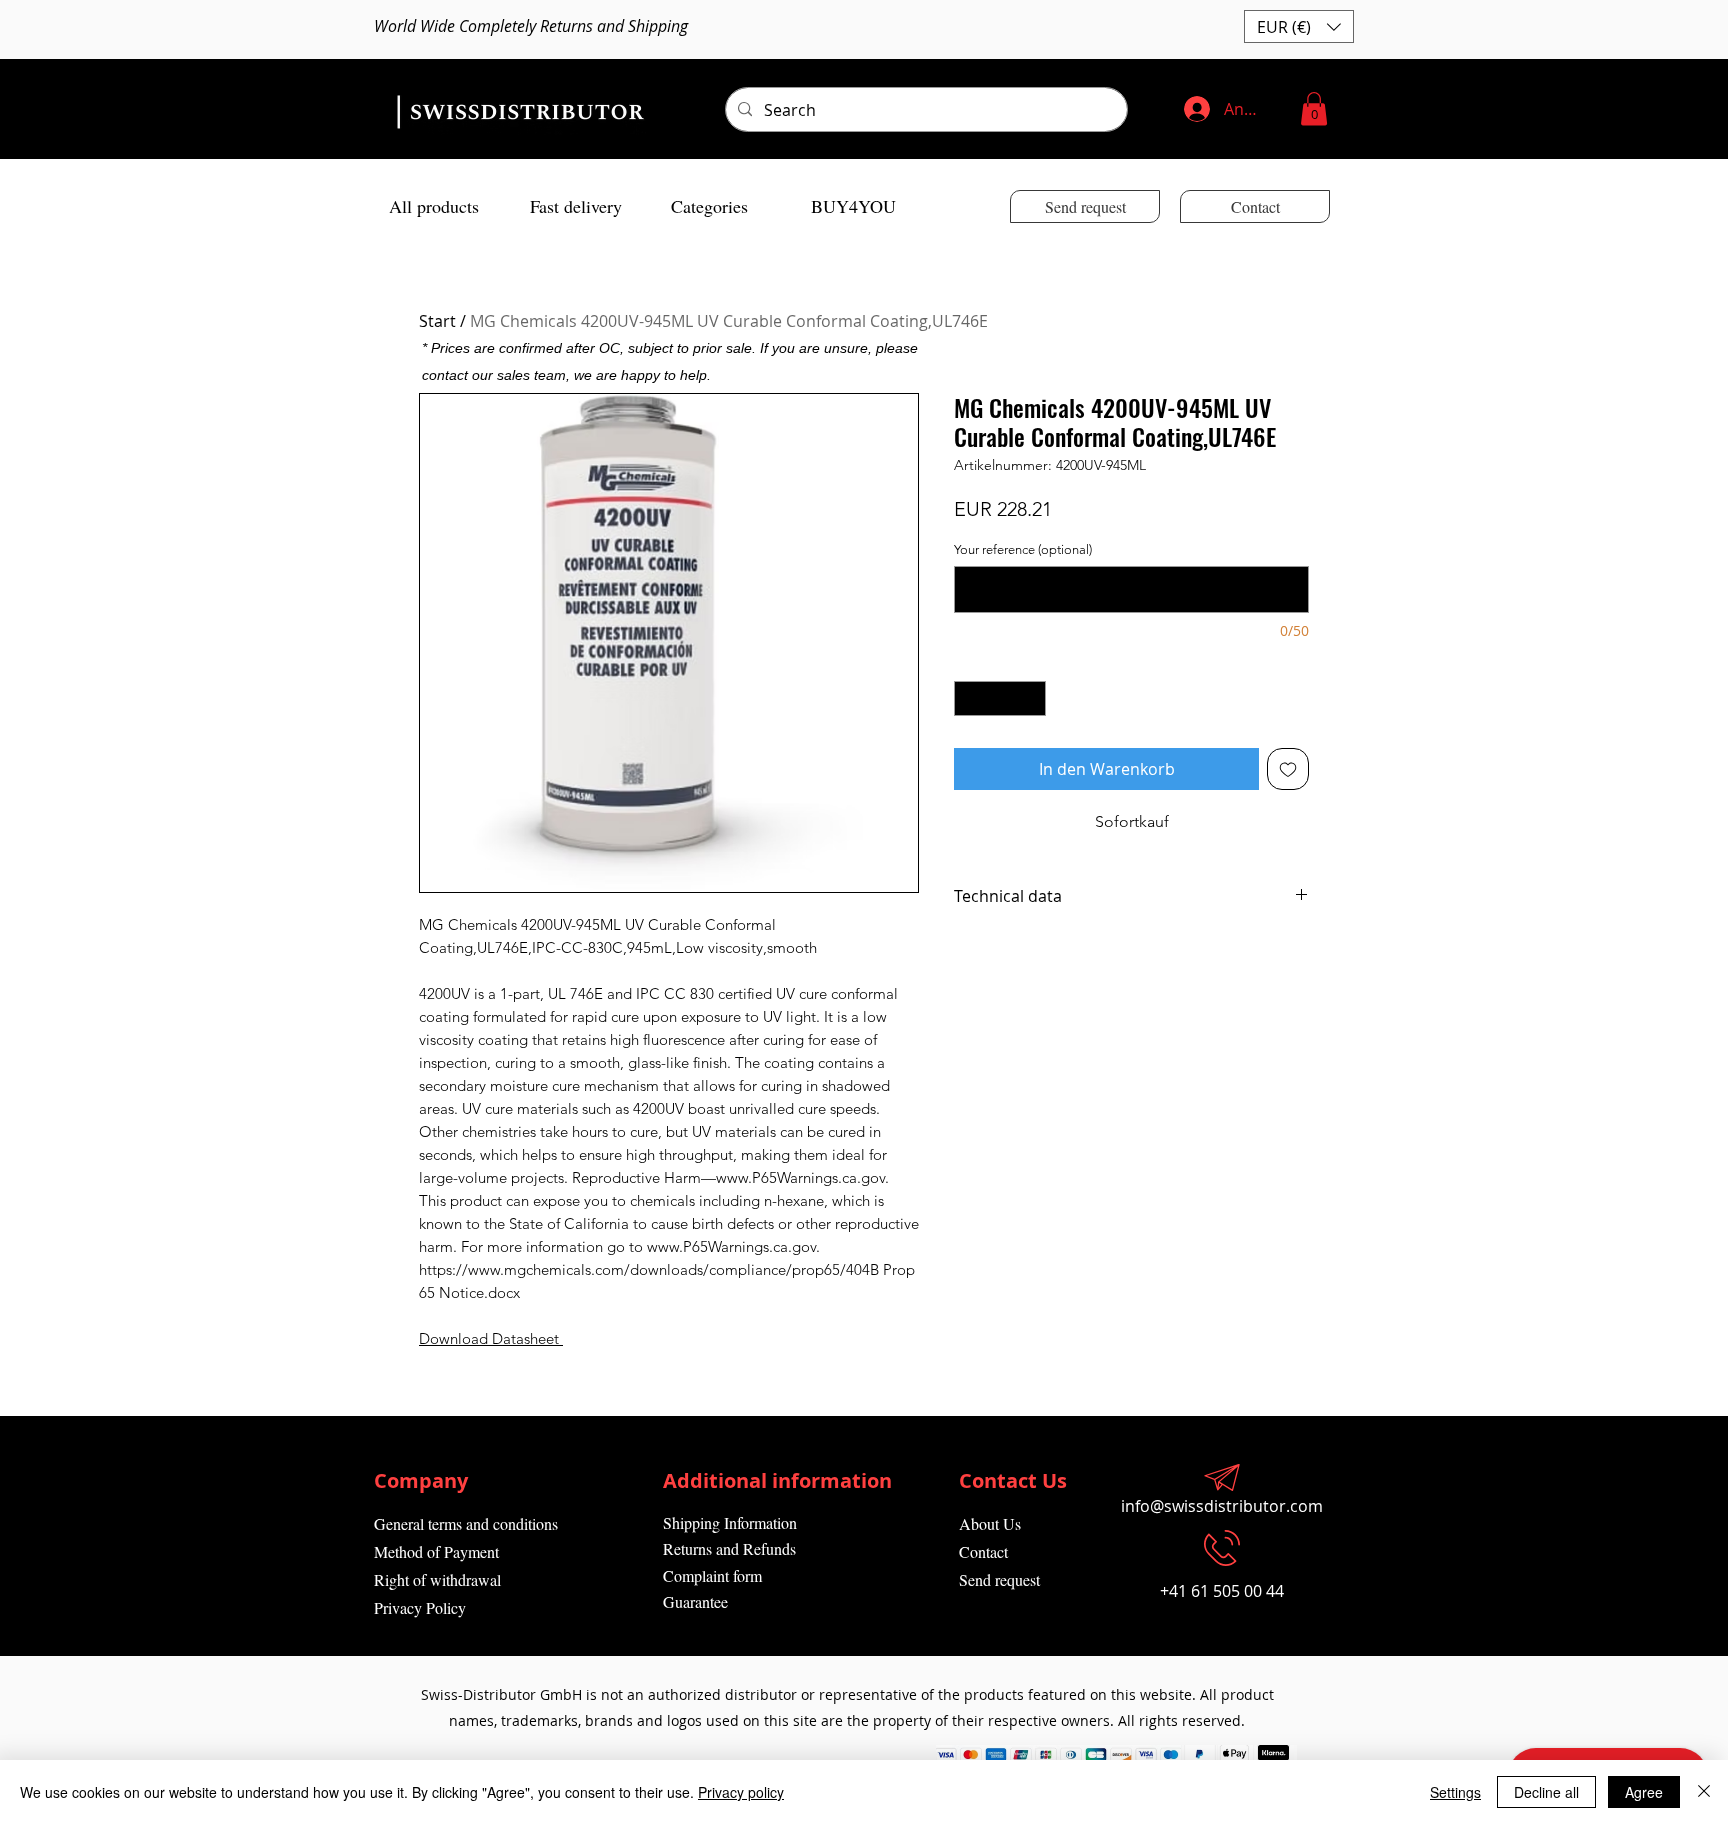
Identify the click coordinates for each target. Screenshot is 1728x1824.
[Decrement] (969, 699)
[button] (1299, 26)
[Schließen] (1704, 1792)
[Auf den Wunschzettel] (1288, 769)
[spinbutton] (1000, 699)
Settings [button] (1455, 1792)
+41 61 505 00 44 (1222, 1591)
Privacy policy (741, 1792)
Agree (1644, 1792)
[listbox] (1299, 26)
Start (437, 321)
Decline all (1546, 1792)
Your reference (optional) (1023, 549)
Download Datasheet (489, 1338)
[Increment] (1032, 699)
